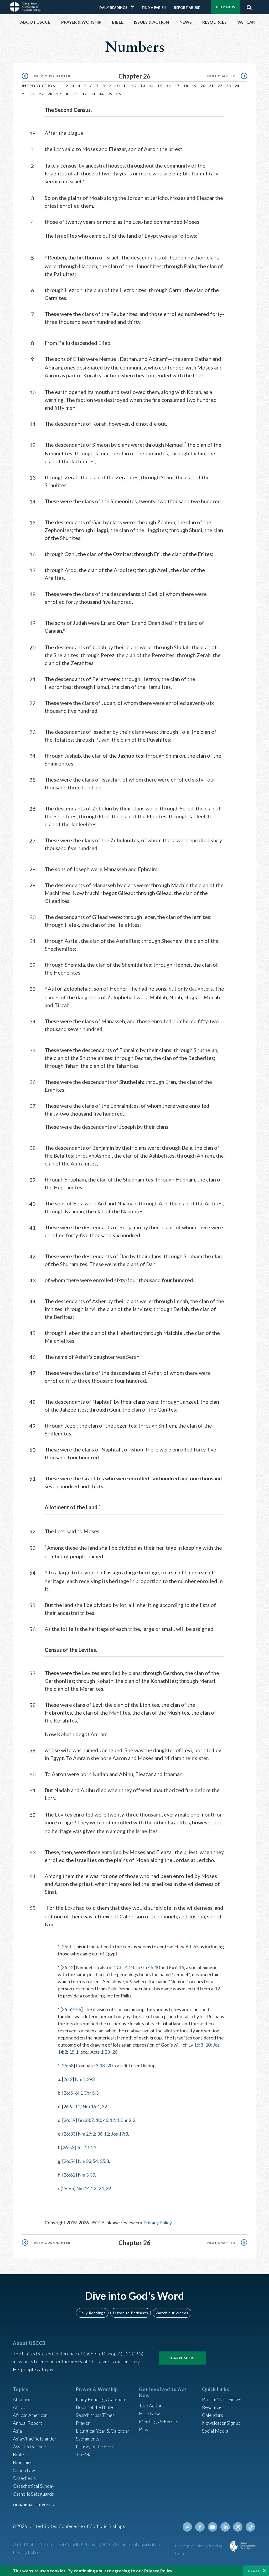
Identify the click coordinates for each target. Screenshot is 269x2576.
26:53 (68, 2147)
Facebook (200, 2527)
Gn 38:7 (86, 2120)
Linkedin (225, 2527)
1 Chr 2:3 (126, 2120)
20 (203, 86)
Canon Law (24, 2470)
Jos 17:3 (120, 2134)
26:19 (69, 2120)
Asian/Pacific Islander (35, 2439)
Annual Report (28, 2423)
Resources (213, 2407)
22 (220, 86)
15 (160, 86)
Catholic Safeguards (33, 2494)
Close (254, 2571)
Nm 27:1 (86, 2134)
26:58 (68, 2065)
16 (169, 86)
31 (76, 94)
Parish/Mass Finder (222, 2399)
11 (126, 86)
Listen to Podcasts (131, 2313)
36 (119, 94)
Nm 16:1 (91, 2106)
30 (67, 94)
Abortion (22, 2399)
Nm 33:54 (88, 2161)
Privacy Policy (158, 2223)
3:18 (100, 2065)
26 (115, 2052)
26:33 (69, 2134)
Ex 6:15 (177, 1967)
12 (134, 86)
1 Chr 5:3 (89, 2093)
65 (196, 1947)
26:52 (68, 2009)
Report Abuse (187, 8)
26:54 (69, 2161)
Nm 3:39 (86, 2175)
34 (101, 94)
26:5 (68, 2093)
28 (50, 94)
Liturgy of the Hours (96, 2447)
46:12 (109, 2120)
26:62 (69, 2175)
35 (110, 94)
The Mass (86, 2454)
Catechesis (24, 2478)
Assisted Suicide (30, 2447)
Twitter (187, 2527)
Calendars (213, 2415)
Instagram (238, 2527)
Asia (17, 2431)
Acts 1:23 (100, 2052)
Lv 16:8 (196, 2045)
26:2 (68, 2079)
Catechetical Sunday (34, 2486)
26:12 (68, 1967)
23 (228, 86)
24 (237, 86)
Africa (19, 2407)
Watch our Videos (172, 2313)
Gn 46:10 (150, 1967)
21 (211, 86)
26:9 (68, 2106)
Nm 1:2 (82, 2079)
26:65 (68, 2188)
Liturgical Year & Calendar (103, 2431)
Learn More (182, 2358)
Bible (18, 2454)
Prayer (83, 2423)
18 (186, 86)
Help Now (226, 7)
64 (188, 1947)
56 (79, 2009)
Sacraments (88, 2439)
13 (143, 86)
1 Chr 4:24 (124, 1967)
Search (249, 6)
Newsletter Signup (221, 2423)
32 (84, 94)
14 (151, 86)
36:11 (103, 2134)
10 (117, 86)
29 (58, 94)
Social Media (215, 2431)
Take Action (151, 2406)
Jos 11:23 (86, 2147)
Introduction (39, 86)
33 (93, 94)
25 (24, 94)
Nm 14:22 (86, 2188)
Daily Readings (113, 8)
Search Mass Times (95, 2415)
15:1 (74, 2052)
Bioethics (23, 2462)
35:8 (104, 2161)
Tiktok (250, 2527)
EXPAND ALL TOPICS (32, 2505)
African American (30, 2415)
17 (177, 86)
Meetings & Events (159, 2421)
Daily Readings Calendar (134, 7)
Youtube (213, 2527)
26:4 (66, 1947)
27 (41, 94)
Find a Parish (154, 8)
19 (194, 86)
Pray (144, 2429)
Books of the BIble (94, 2407)
